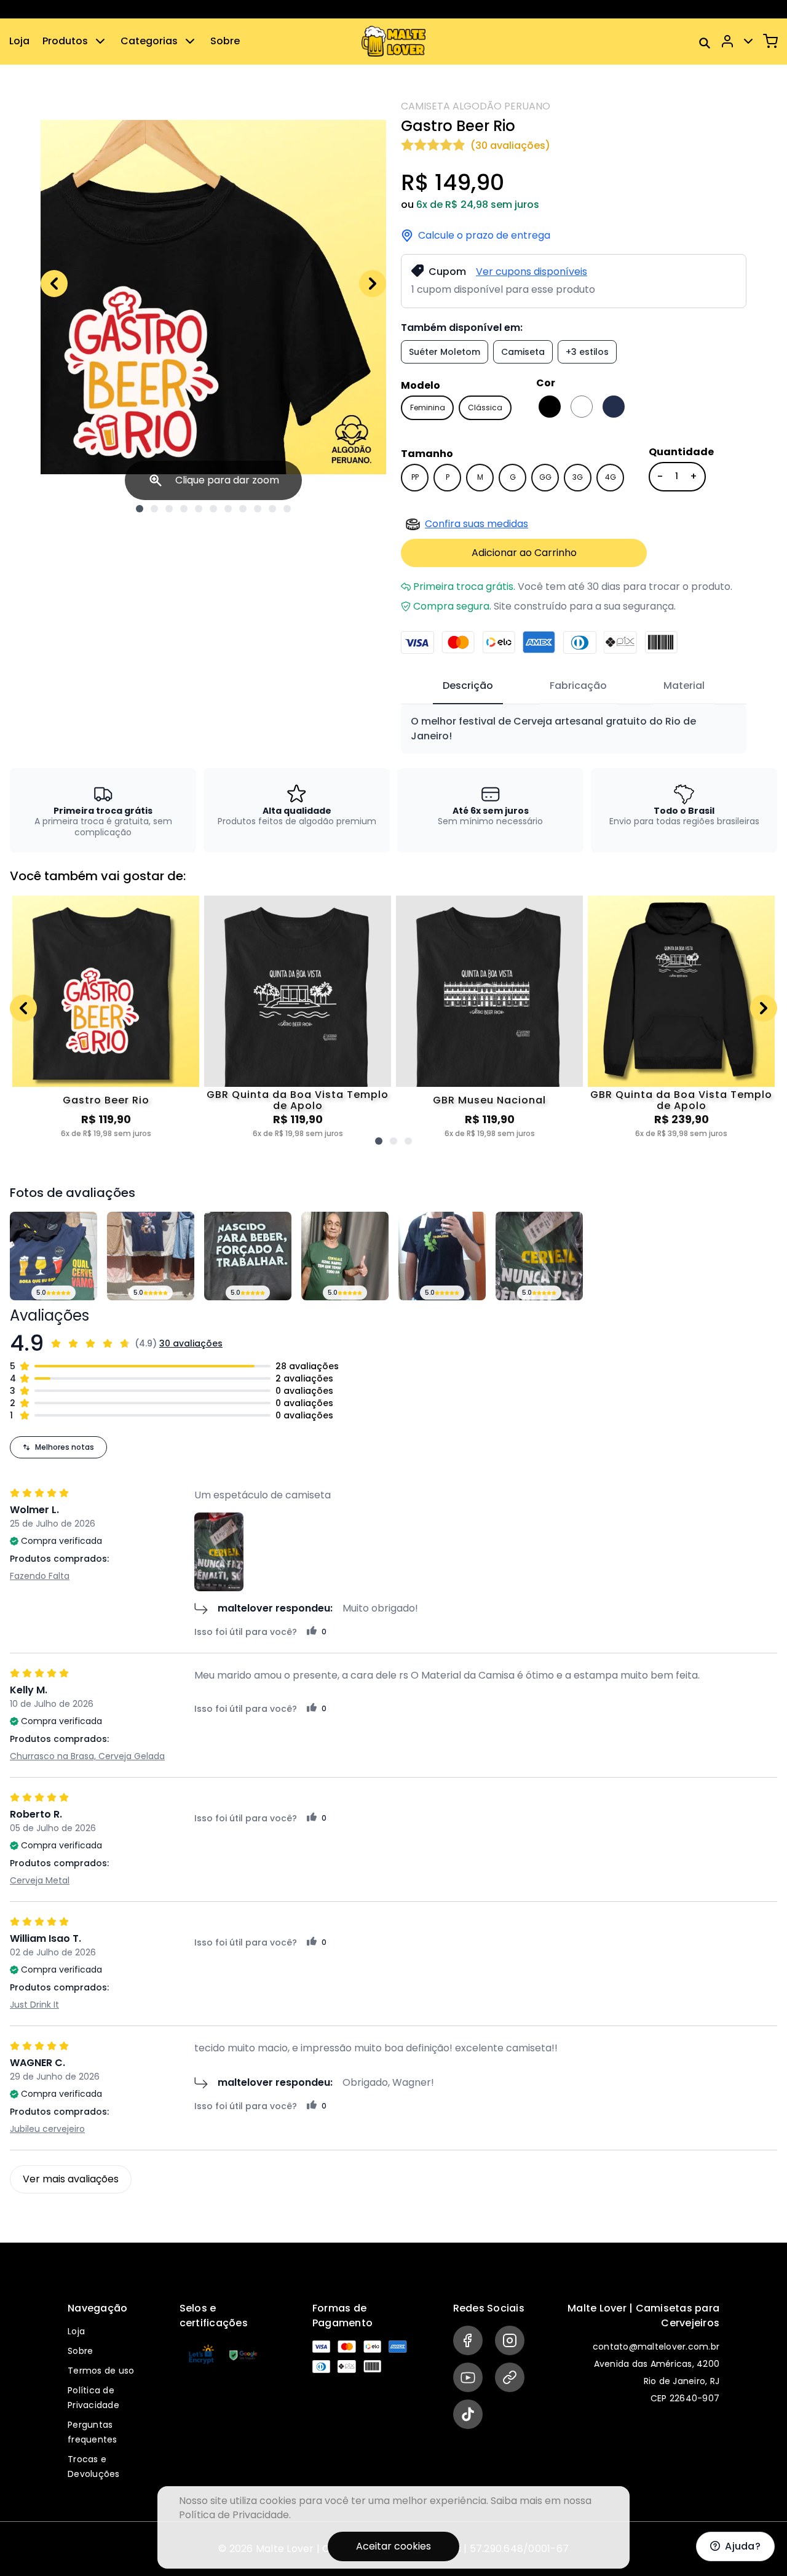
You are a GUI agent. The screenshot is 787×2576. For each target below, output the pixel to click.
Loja (19, 41)
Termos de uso (101, 2371)
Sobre (225, 41)
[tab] (468, 686)
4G (611, 477)
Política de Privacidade (234, 2515)
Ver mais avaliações (71, 2179)
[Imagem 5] (199, 509)
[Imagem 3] (169, 509)
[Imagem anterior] (54, 284)
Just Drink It (34, 2005)
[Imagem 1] (140, 509)
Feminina (428, 407)
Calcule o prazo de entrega (484, 236)
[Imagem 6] (213, 509)
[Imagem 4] (184, 509)
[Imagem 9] (258, 509)
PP (415, 477)
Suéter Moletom (445, 352)
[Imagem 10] (272, 509)
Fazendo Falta (40, 1576)
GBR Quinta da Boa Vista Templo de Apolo (298, 1100)
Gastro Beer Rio (106, 1100)
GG (545, 477)
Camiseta (523, 352)
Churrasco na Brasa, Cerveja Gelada (87, 1756)
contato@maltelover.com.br (656, 2347)
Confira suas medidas (477, 524)
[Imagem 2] (154, 509)
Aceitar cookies (393, 2546)
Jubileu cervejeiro (47, 2129)
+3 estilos (587, 352)
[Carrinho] (770, 41)
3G (578, 477)
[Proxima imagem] (373, 284)
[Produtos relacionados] (379, 1141)
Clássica (485, 407)
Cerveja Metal (40, 1880)
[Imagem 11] (287, 509)
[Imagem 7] (228, 509)
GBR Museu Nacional (489, 1100)
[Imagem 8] (243, 509)
